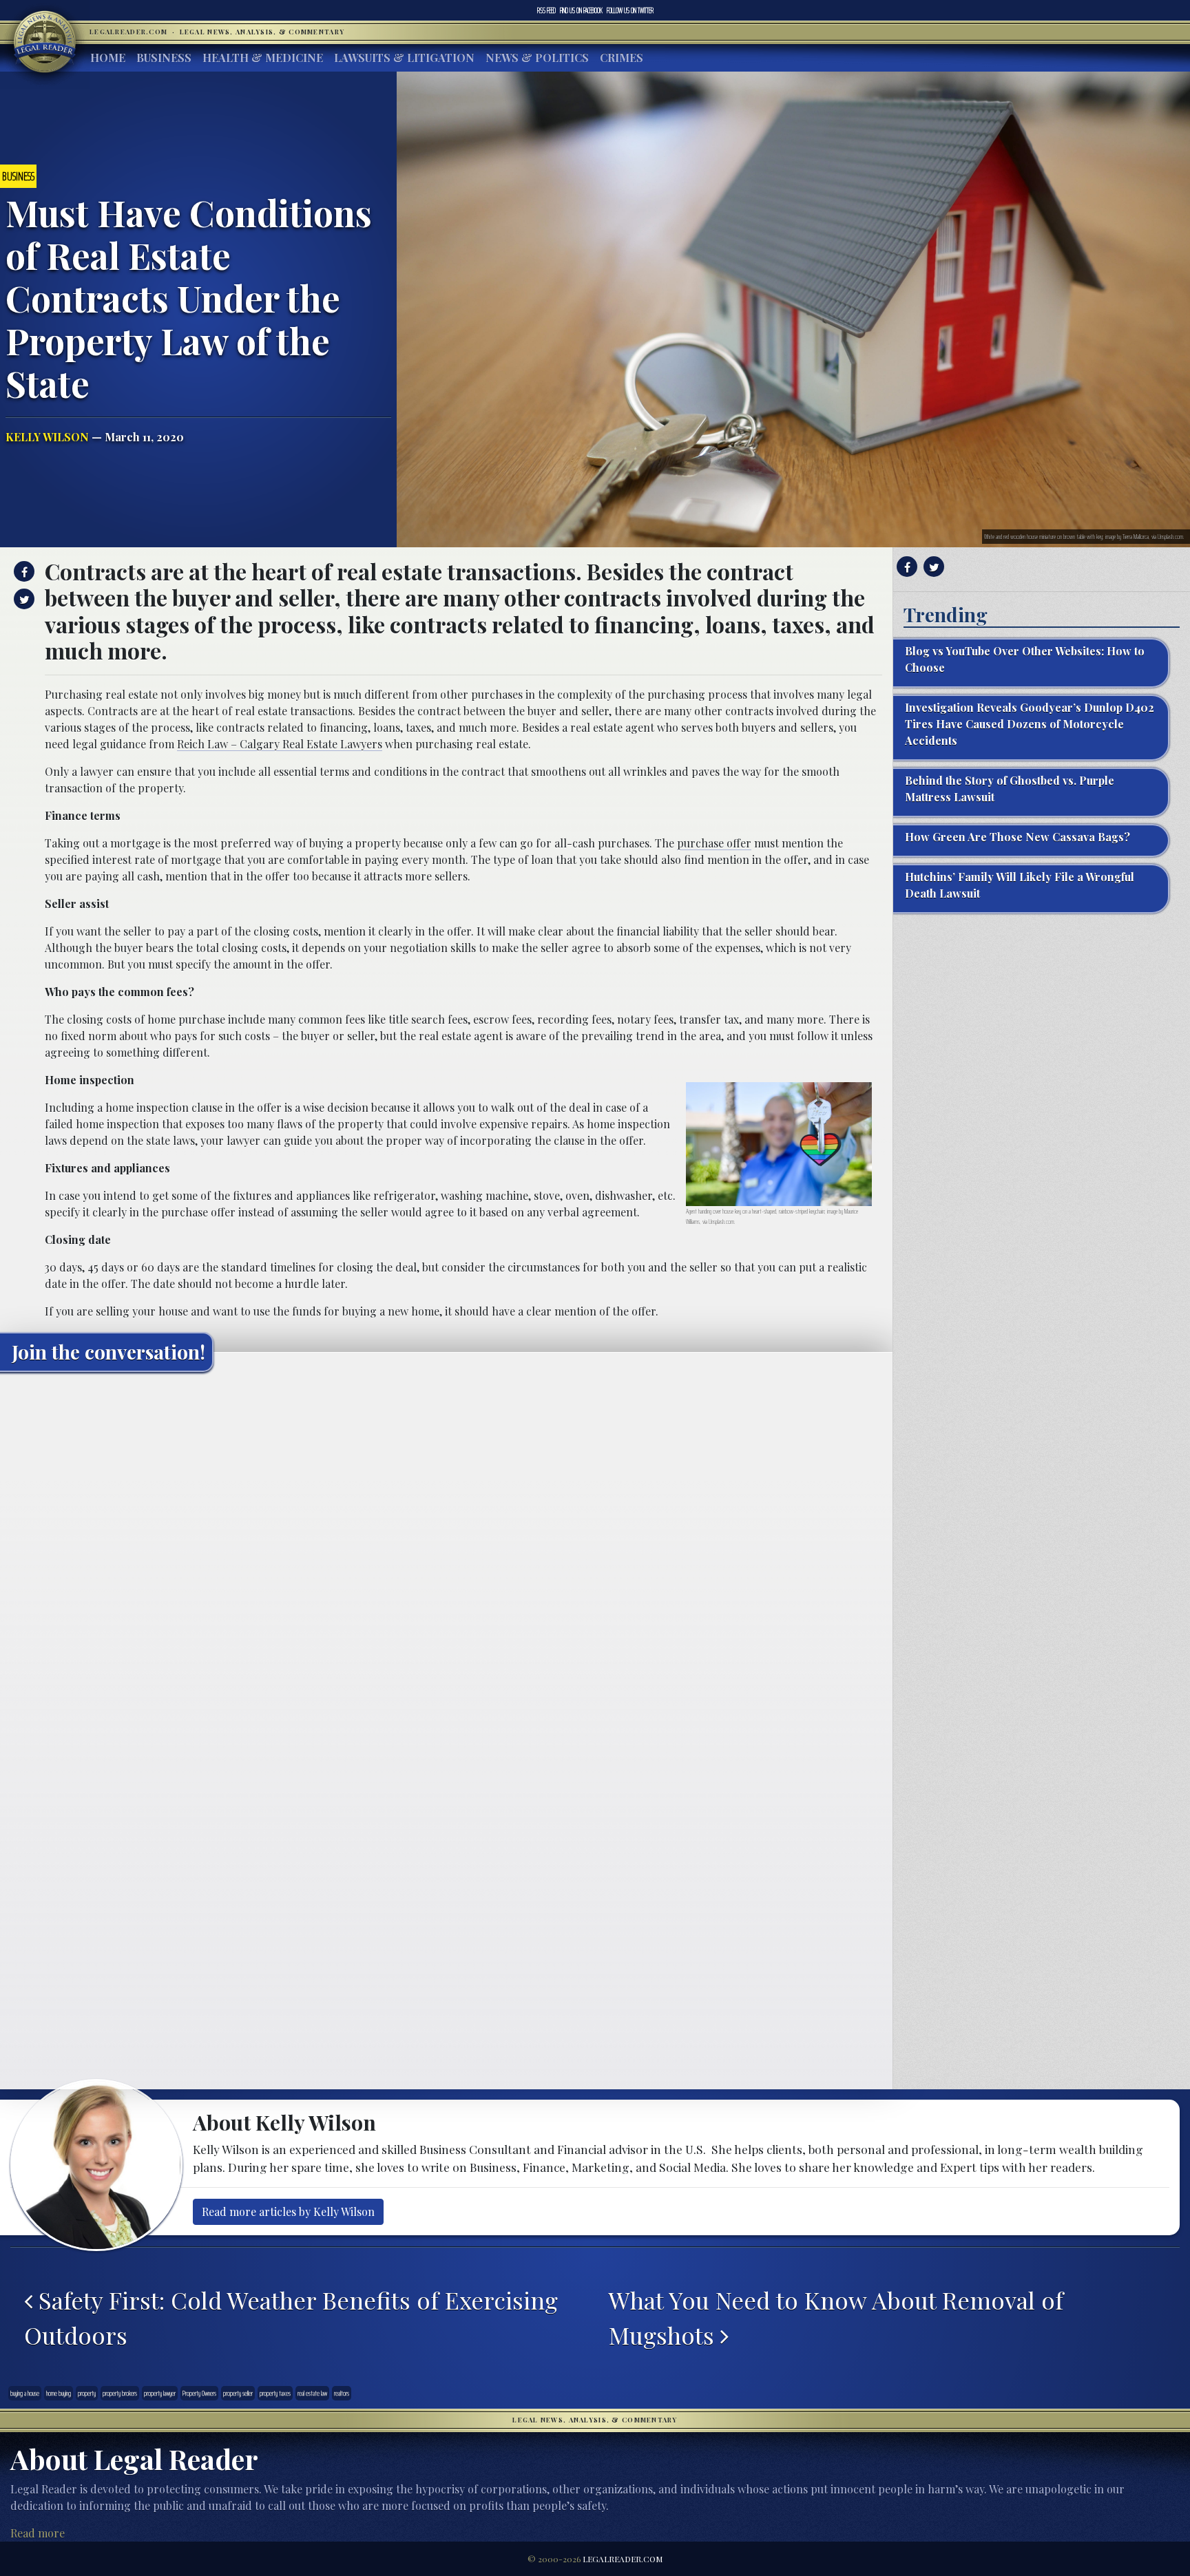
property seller (238, 2393)
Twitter (630, 10)
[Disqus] (446, 1554)
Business (164, 57)
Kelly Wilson (47, 437)
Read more (38, 2533)
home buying (59, 2393)
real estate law (312, 2393)
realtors (342, 2393)
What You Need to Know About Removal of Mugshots (836, 2318)
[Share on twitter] (22, 599)
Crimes (622, 57)
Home (108, 57)
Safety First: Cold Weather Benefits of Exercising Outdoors (291, 2318)
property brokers (120, 2393)
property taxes (275, 2393)
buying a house (25, 2393)
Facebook (581, 10)
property (87, 2393)
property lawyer (160, 2393)
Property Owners (199, 2393)
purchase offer (714, 843)
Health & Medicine (263, 57)
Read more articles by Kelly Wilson (288, 2211)
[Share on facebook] (22, 571)
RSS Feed (546, 10)
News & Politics (537, 57)
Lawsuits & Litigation (404, 57)
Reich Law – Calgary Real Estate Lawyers (280, 744)
